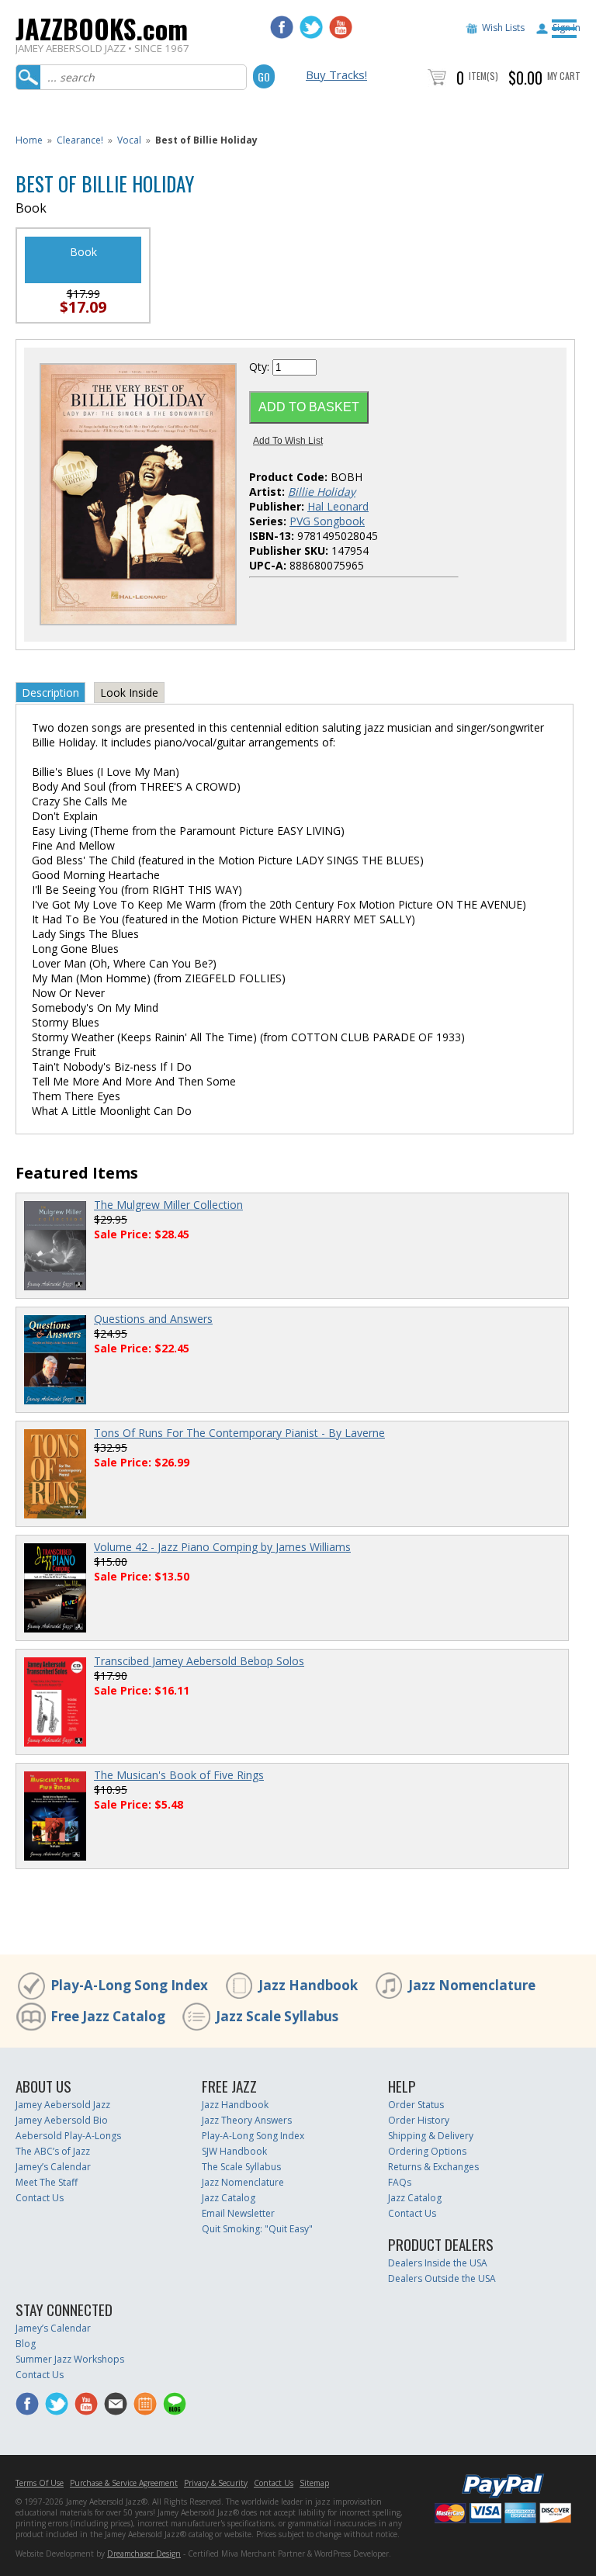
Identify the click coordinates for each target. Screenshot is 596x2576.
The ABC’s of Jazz (53, 2151)
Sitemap (314, 2483)
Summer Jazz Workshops (70, 2359)
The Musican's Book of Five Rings (179, 1775)
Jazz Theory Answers (247, 2120)
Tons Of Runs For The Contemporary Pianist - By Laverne (239, 1433)
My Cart (564, 76)
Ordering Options (427, 2151)
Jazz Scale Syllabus (277, 2016)
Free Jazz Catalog (108, 2016)
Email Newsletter (238, 2213)
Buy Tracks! (336, 74)
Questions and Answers (153, 1319)
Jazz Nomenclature (472, 1985)
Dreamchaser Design (144, 2553)
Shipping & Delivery (431, 2136)
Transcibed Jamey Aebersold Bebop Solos (199, 1661)
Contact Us (40, 2198)
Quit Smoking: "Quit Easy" (257, 2229)
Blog (26, 2344)
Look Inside (129, 692)
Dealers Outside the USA (442, 2278)
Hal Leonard (338, 506)
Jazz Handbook (308, 1985)
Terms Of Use (40, 2483)
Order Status (416, 2105)
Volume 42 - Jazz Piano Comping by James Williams (222, 1547)
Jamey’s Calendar (53, 2167)
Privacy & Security (216, 2483)
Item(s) (483, 76)
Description (50, 692)
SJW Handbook (234, 2151)
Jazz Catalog (229, 2198)
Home (29, 140)
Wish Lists (503, 28)
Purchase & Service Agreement (124, 2483)
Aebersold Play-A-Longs (68, 2136)
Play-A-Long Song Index (129, 1985)
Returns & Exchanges (433, 2167)
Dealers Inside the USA (438, 2263)
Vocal (129, 140)
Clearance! (80, 140)
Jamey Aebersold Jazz (63, 2105)
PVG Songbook (327, 521)
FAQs (400, 2182)
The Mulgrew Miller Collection (168, 1205)
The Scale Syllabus (241, 2167)
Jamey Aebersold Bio (62, 2120)
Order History (419, 2120)
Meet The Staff (47, 2182)
